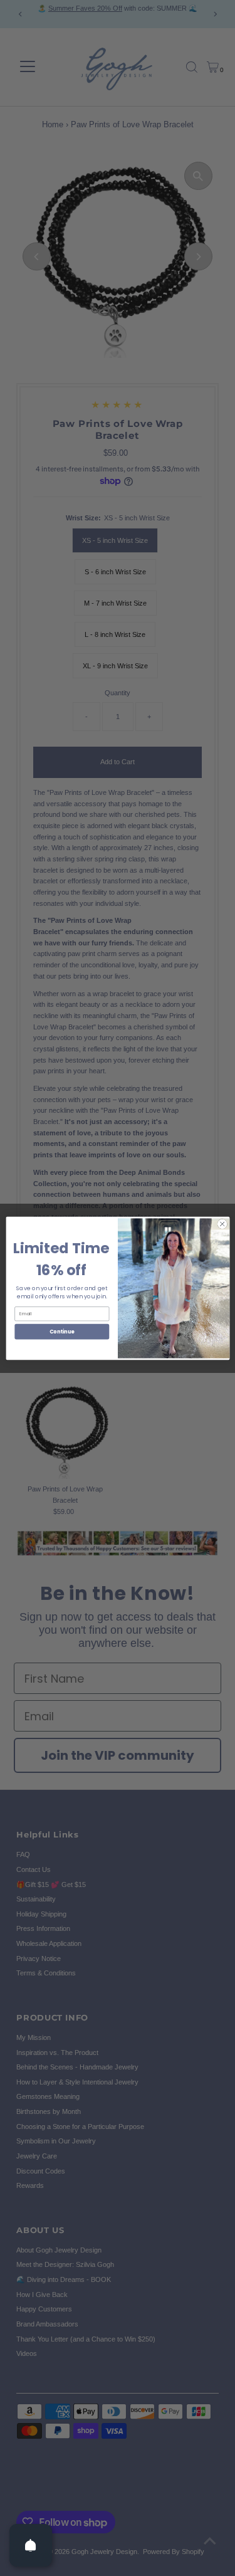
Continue (61, 1331)
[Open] (31, 2545)
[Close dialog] (222, 1224)
